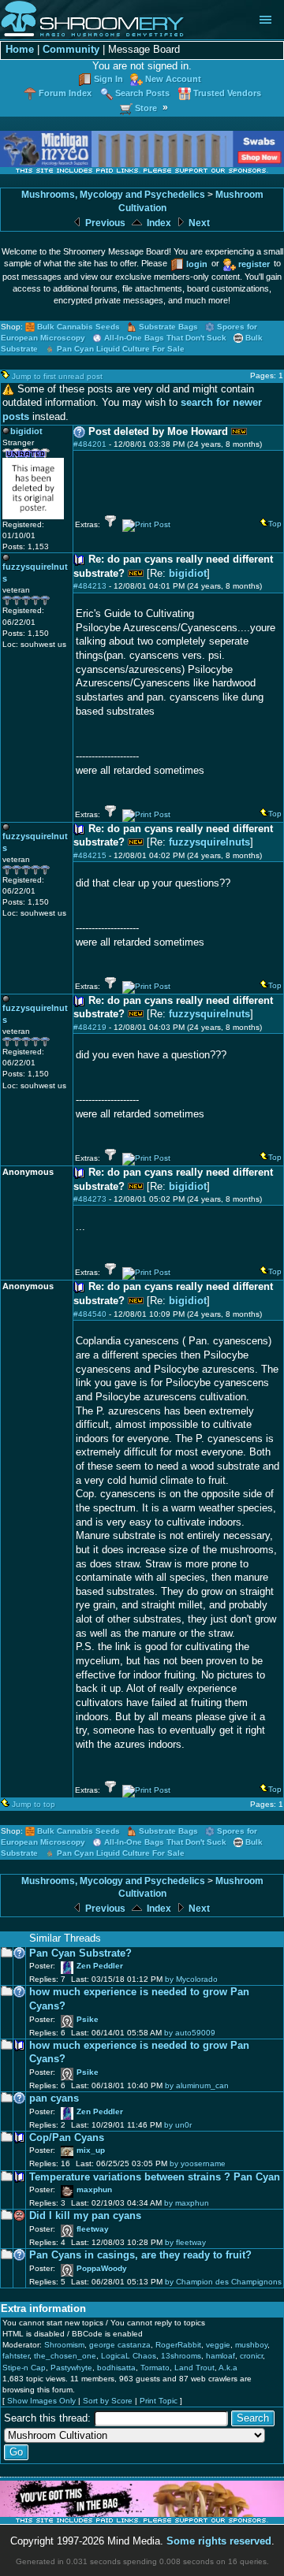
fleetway (93, 2229)
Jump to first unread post (57, 376)
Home (20, 50)
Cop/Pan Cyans (67, 2138)
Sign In (108, 79)
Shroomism (64, 2345)
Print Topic (159, 2401)
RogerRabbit (178, 2345)
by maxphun (187, 2203)
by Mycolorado (191, 1979)
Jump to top (34, 1804)
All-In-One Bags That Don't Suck (165, 338)
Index (158, 223)
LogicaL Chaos (129, 2356)
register (254, 264)
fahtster (16, 2356)
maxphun (94, 2189)
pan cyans (54, 2098)
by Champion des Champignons (223, 2282)
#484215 (90, 855)
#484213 (90, 586)
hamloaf (220, 2356)
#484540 (90, 1314)
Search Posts (142, 93)
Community (71, 50)
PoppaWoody (102, 2268)
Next (198, 223)
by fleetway (185, 2242)
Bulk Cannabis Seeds (78, 327)
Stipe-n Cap (24, 2368)
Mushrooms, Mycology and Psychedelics (113, 195)
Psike (88, 2019)
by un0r (178, 2125)
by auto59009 (190, 2033)
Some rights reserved (219, 2541)
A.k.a (228, 2368)
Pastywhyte (71, 2368)
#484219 (90, 1027)
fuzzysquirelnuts (209, 842)
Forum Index (65, 93)
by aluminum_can (197, 2085)
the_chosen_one (65, 2356)
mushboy (251, 2345)
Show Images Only (41, 2401)
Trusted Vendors (227, 93)
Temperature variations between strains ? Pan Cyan (155, 2177)
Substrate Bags (168, 327)
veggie (218, 2345)
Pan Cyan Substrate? (80, 1953)
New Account (173, 79)
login (197, 264)
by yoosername (198, 2163)
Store (146, 108)
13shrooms (181, 2356)
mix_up (91, 2150)
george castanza (120, 2345)
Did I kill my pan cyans (85, 2216)
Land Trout (194, 2368)
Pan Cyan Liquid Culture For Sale (121, 349)
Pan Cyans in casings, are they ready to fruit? (140, 2255)
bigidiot (188, 574)
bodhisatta (116, 2368)
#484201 (90, 444)
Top (275, 524)
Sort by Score (108, 2401)
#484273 (90, 1199)
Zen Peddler (100, 1966)
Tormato (155, 2368)
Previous (104, 223)
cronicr (251, 2356)
